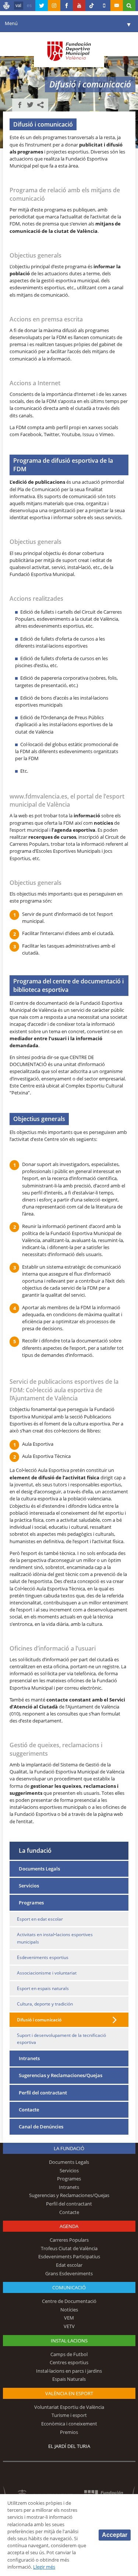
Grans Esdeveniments (69, 2273)
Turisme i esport (69, 2415)
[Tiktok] (92, 6)
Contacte (29, 2110)
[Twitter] (42, 6)
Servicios (29, 1886)
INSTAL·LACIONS (69, 2341)
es (29, 6)
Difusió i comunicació (39, 2020)
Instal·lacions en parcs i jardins (69, 2371)
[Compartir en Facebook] (20, 105)
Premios (69, 2432)
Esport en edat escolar (40, 1919)
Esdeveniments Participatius (69, 2256)
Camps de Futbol (69, 2354)
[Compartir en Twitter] (30, 105)
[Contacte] (117, 6)
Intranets (29, 2058)
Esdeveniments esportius (43, 1957)
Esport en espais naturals (43, 1988)
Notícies (69, 2310)
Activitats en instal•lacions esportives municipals (55, 1938)
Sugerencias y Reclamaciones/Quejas (61, 2075)
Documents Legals (39, 1869)
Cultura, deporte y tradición (45, 2004)
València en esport (69, 2393)
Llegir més (44, 2567)
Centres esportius (69, 2362)
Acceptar (115, 2535)
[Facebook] (67, 6)
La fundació (35, 1850)
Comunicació (69, 2287)
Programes (31, 1903)
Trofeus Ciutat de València (69, 2248)
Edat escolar (69, 2265)
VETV (69, 2326)
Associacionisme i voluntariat (47, 1973)
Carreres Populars (69, 2240)
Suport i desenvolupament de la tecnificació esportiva (61, 2039)
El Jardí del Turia (69, 2446)
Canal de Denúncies (41, 2127)
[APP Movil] (104, 6)
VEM (69, 2318)
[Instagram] (54, 6)
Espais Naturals (69, 2379)
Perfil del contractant (43, 2093)
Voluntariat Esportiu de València (69, 2407)
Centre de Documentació (69, 2301)
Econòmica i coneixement (69, 2424)
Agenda (69, 2226)
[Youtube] (79, 6)
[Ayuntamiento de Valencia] (7, 7)
